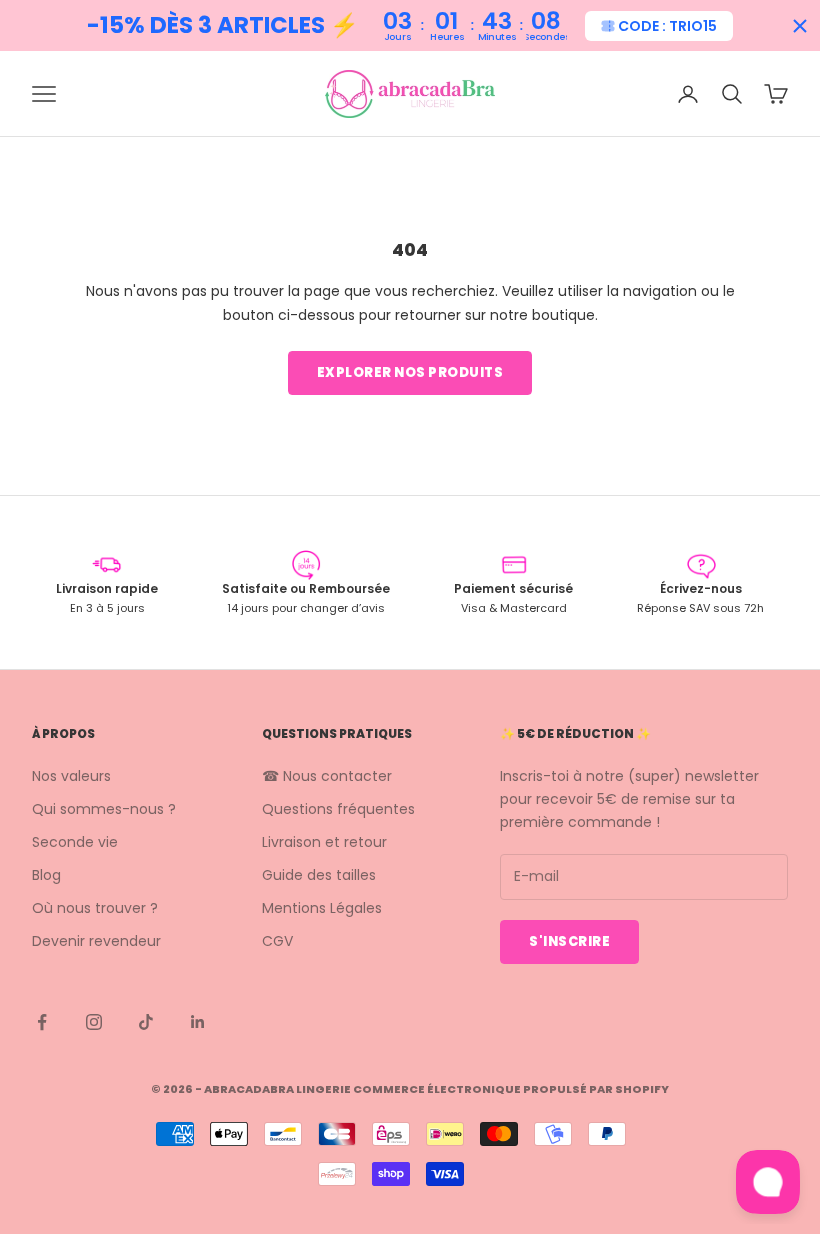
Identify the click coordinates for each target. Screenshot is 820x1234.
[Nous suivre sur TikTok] (146, 1022)
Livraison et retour (324, 842)
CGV (277, 941)
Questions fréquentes (338, 809)
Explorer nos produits (410, 372)
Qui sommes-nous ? (104, 809)
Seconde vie (75, 842)
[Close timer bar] (800, 26)
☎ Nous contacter (327, 776)
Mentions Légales (322, 908)
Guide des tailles (319, 875)
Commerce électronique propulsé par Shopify (511, 1089)
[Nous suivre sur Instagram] (94, 1022)
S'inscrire (569, 941)
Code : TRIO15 (667, 26)
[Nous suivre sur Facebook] (42, 1022)
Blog (46, 875)
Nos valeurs (71, 776)
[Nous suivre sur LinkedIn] (198, 1022)
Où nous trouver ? (95, 908)
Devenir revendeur (96, 941)
